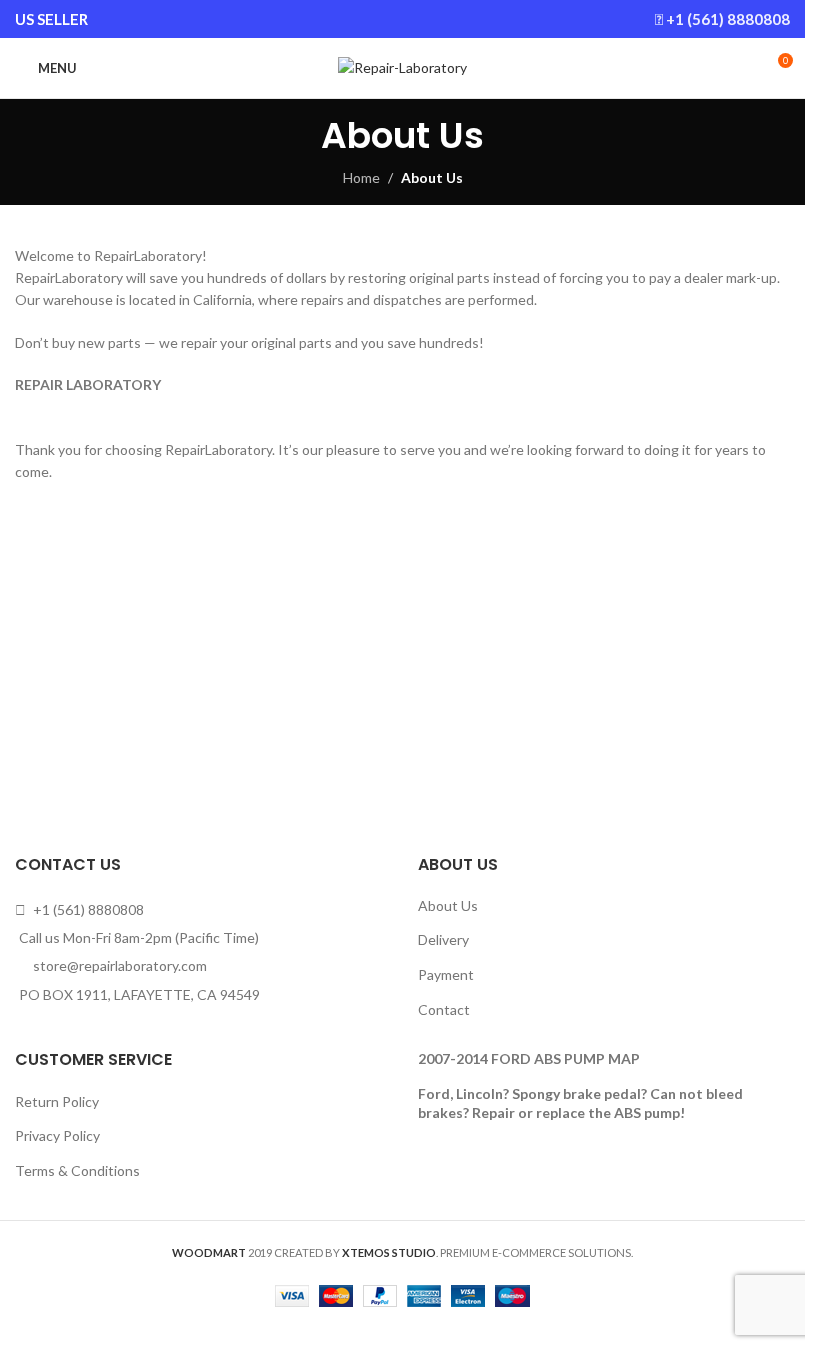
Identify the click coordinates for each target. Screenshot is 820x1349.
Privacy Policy (57, 1135)
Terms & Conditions (77, 1170)
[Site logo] (402, 66)
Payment (446, 974)
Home (361, 177)
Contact (444, 1009)
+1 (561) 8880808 (728, 19)
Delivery (443, 939)
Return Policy (57, 1101)
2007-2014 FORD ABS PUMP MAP (529, 1058)
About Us (448, 905)
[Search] (740, 68)
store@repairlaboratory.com (120, 965)
